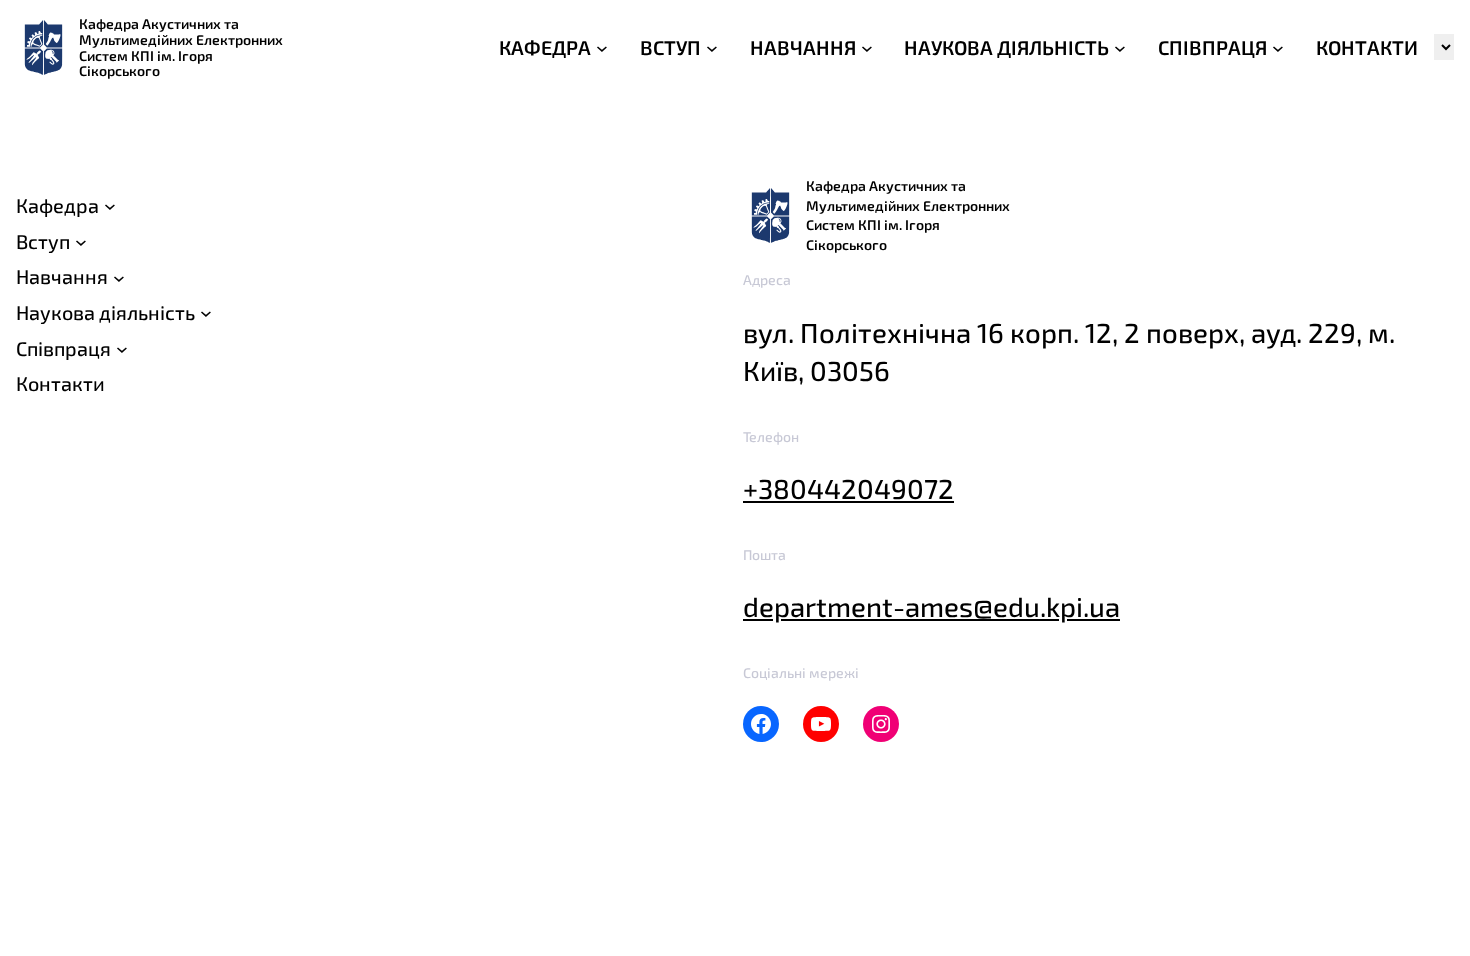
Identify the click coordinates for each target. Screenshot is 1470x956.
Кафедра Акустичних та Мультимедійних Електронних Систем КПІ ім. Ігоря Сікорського (181, 47)
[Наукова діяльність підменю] (206, 313)
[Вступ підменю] (81, 242)
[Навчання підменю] (119, 277)
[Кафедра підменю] (110, 206)
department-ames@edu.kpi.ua (931, 606)
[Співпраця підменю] (122, 349)
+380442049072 (848, 488)
